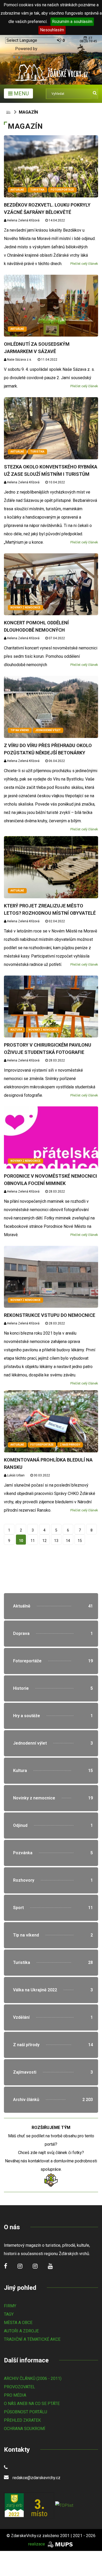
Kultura (16, 1030)
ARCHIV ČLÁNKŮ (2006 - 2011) (33, 2378)
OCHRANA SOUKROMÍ (25, 2429)
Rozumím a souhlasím (72, 22)
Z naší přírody (70, 1445)
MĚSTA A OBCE (18, 2323)
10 (21, 1541)
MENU (21, 93)
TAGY (9, 2314)
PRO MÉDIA (15, 2395)
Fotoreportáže (62, 190)
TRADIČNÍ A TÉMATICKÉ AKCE (32, 2339)
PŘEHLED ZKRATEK (22, 2420)
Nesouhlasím (52, 30)
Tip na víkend (20, 730)
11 (33, 1541)
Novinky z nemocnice (25, 608)
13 (56, 1541)
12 (44, 1541)
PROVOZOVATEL (19, 2387)
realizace (37, 2544)
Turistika (37, 190)
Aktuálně (17, 190)
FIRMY (10, 2306)
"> (51, 1606)
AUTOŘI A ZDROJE (21, 2331)
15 (80, 1541)
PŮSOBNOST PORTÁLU (25, 2412)
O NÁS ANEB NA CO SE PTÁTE (32, 2404)
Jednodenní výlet (48, 730)
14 (68, 1541)
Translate (31, 57)
